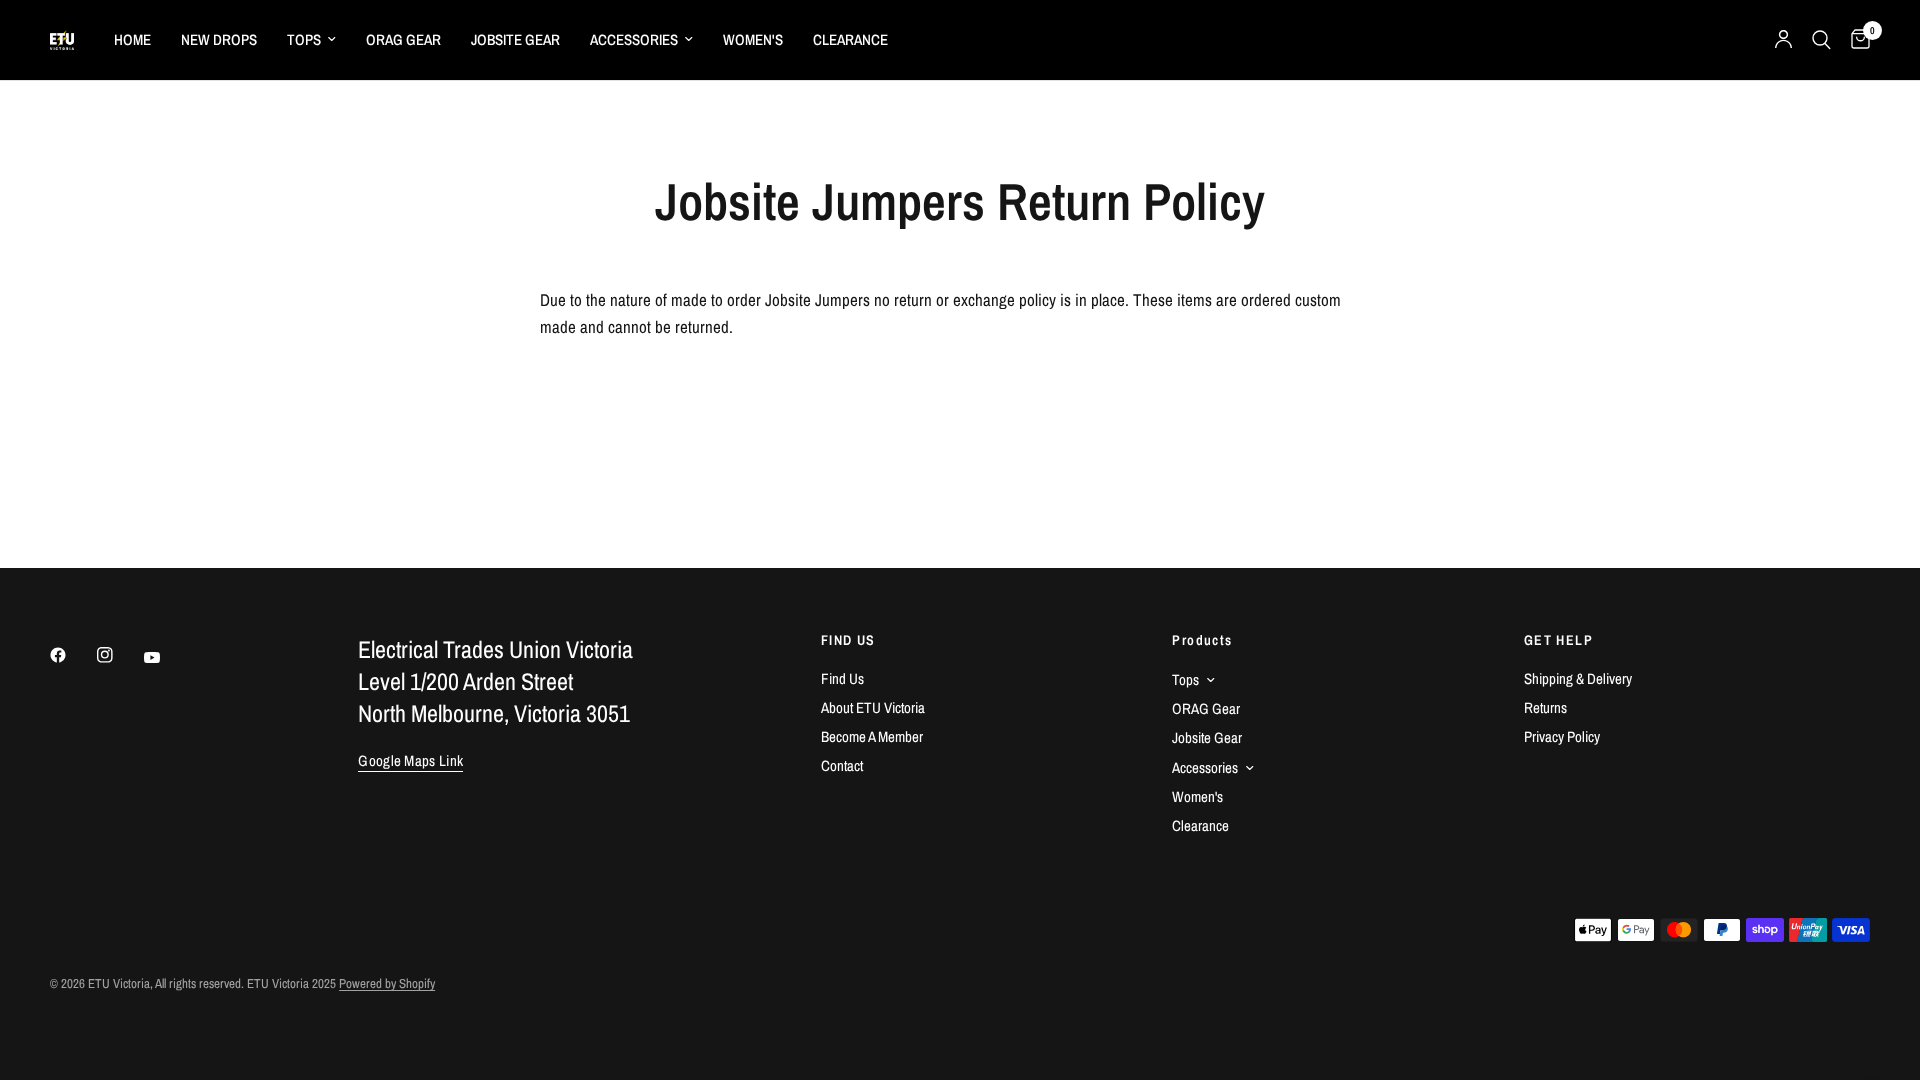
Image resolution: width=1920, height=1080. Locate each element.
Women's (753, 39)
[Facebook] (72, 655)
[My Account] (1783, 40)
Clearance (850, 39)
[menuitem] (132, 40)
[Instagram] (119, 655)
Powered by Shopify (387, 983)
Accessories (634, 39)
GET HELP (1558, 640)
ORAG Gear (403, 39)
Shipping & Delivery (1578, 678)
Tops (304, 39)
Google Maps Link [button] (410, 760)
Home (132, 39)
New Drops (219, 39)
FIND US (848, 640)
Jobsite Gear (515, 39)
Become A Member (872, 736)
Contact (842, 765)
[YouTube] (166, 657)
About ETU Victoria (873, 707)
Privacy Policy (1562, 736)
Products (1202, 640)
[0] (1855, 40)
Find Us (842, 678)
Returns (1545, 707)
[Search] (1821, 40)
